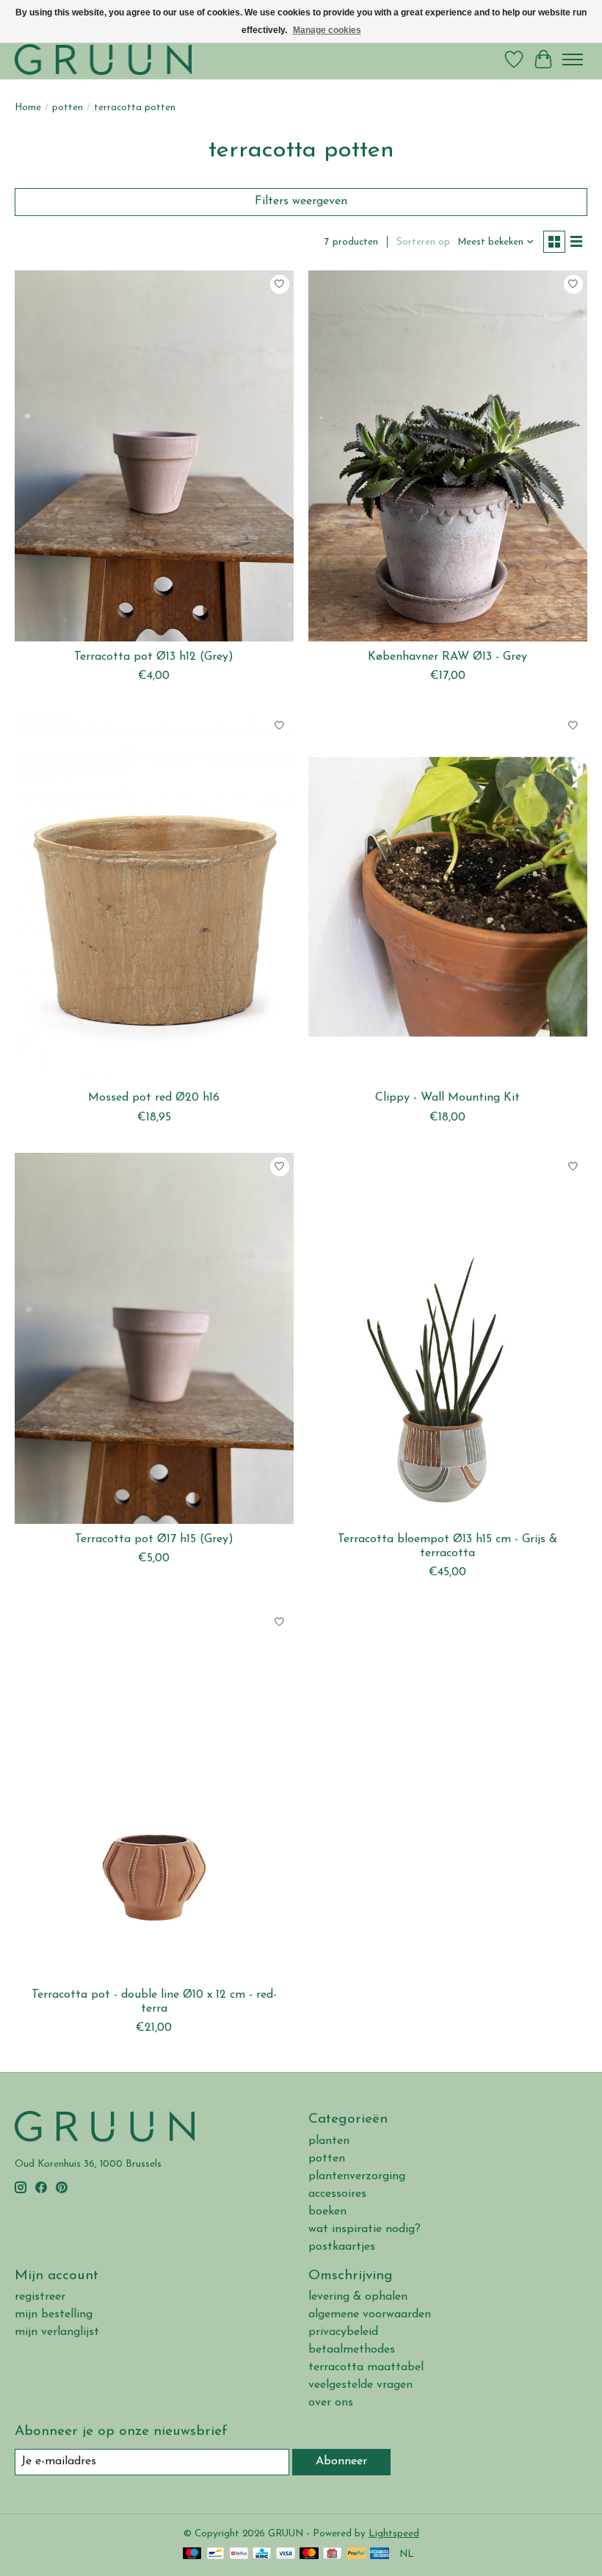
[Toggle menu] (573, 60)
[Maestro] (192, 2554)
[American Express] (380, 2554)
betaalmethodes (352, 2350)
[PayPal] (356, 2554)
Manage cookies (327, 30)
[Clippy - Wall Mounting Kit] (448, 897)
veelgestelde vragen (360, 2385)
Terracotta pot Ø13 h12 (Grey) (154, 657)
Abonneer (341, 2461)
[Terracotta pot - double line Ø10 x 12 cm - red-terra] (154, 1793)
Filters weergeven (301, 201)
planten (329, 2141)
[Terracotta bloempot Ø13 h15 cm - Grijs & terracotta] (448, 1338)
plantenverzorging (357, 2176)
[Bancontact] (215, 2554)
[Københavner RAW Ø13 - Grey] (448, 456)
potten (68, 108)
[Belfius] (239, 2554)
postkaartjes (342, 2247)
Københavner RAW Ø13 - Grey (447, 657)
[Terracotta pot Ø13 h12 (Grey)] (154, 456)
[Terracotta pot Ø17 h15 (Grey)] (154, 1338)
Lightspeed (394, 2534)
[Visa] (286, 2554)
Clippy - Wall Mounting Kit (447, 1098)
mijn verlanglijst (57, 2332)
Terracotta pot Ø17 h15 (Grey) (154, 1539)
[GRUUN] (103, 59)
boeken (327, 2212)
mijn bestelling (54, 2314)
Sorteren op (423, 242)
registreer (40, 2297)
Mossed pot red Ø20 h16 (154, 1098)
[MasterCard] (309, 2554)
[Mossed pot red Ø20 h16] (154, 897)
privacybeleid (343, 2332)
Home (28, 108)
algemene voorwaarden (370, 2314)
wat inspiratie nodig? (365, 2229)
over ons (331, 2403)
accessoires (337, 2194)
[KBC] (262, 2554)
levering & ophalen (358, 2297)
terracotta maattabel (366, 2367)
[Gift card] (332, 2554)
